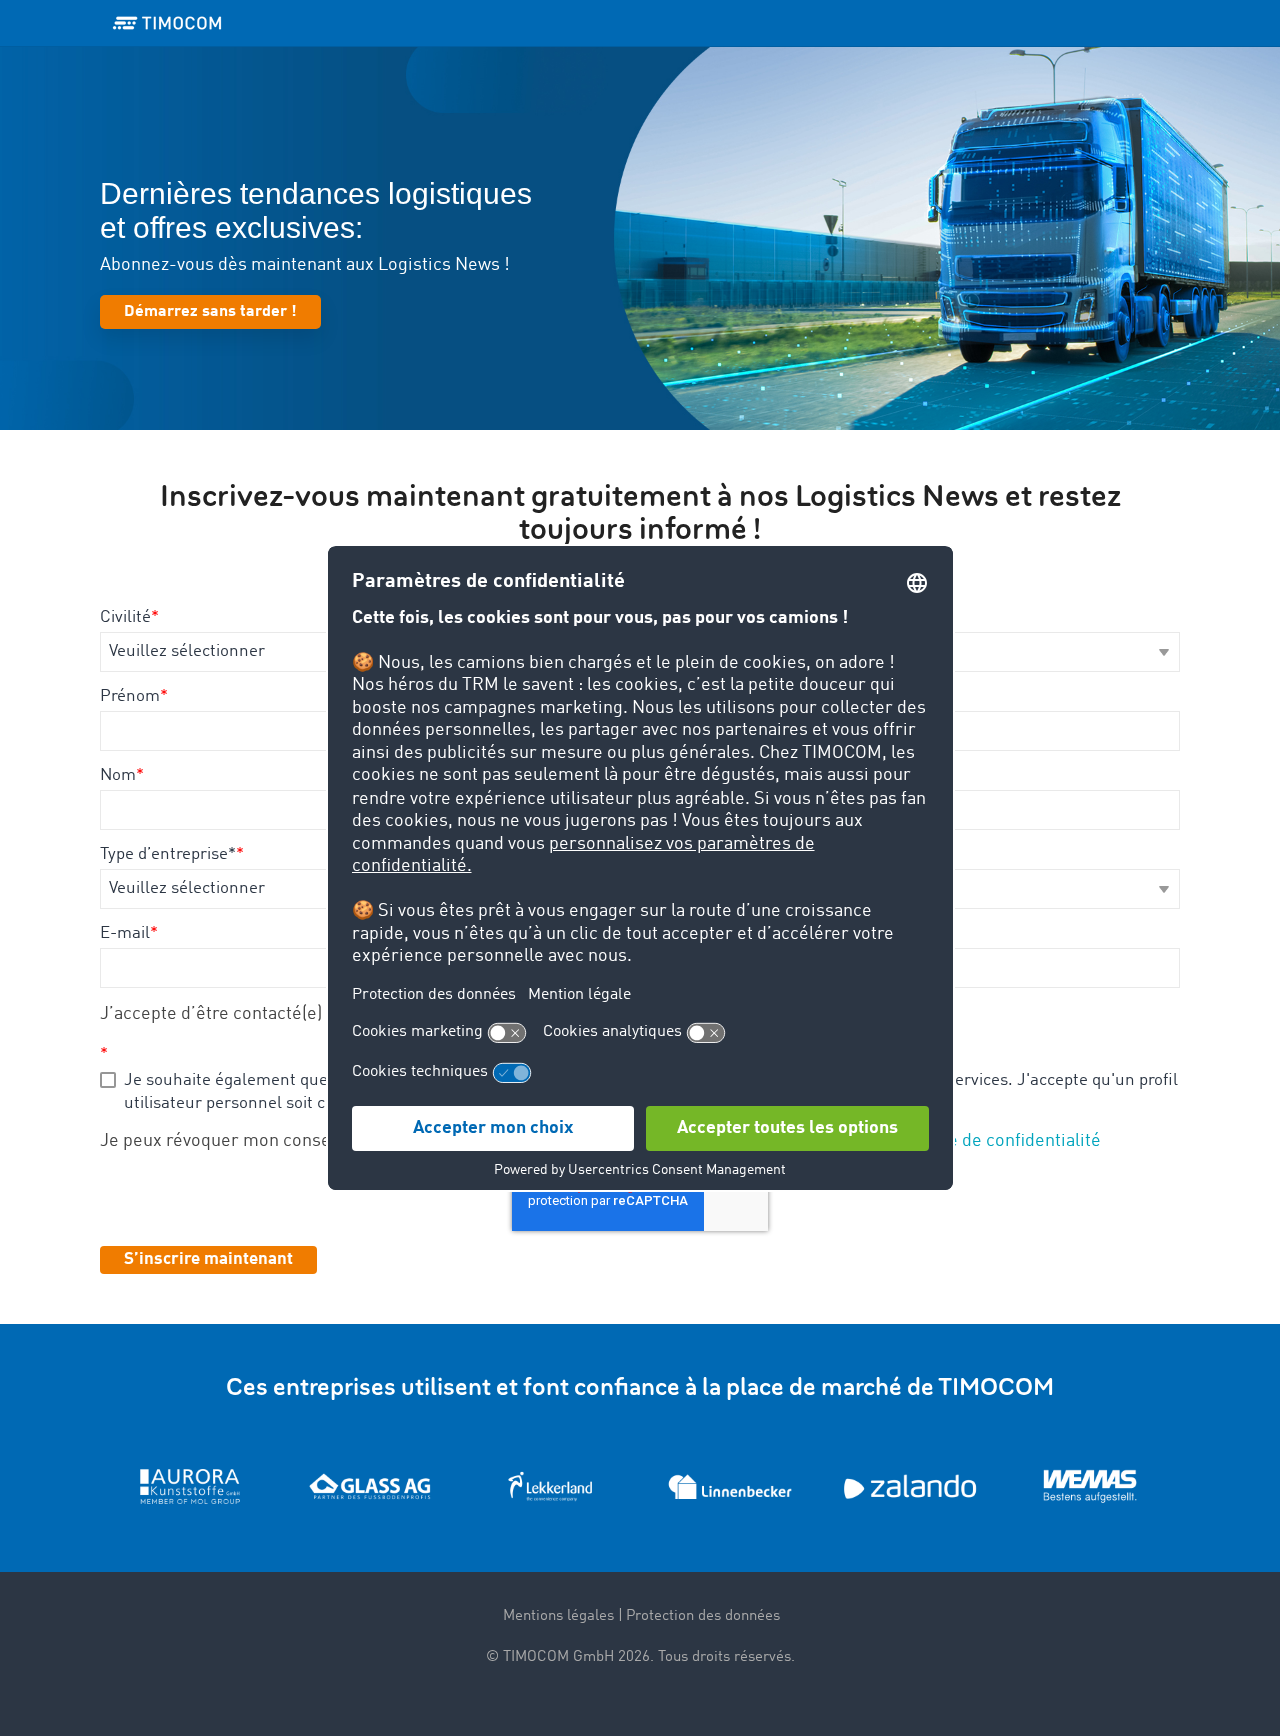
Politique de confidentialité (993, 1141)
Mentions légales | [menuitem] (563, 1616)
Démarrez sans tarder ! (210, 312)
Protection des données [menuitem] (703, 1616)
